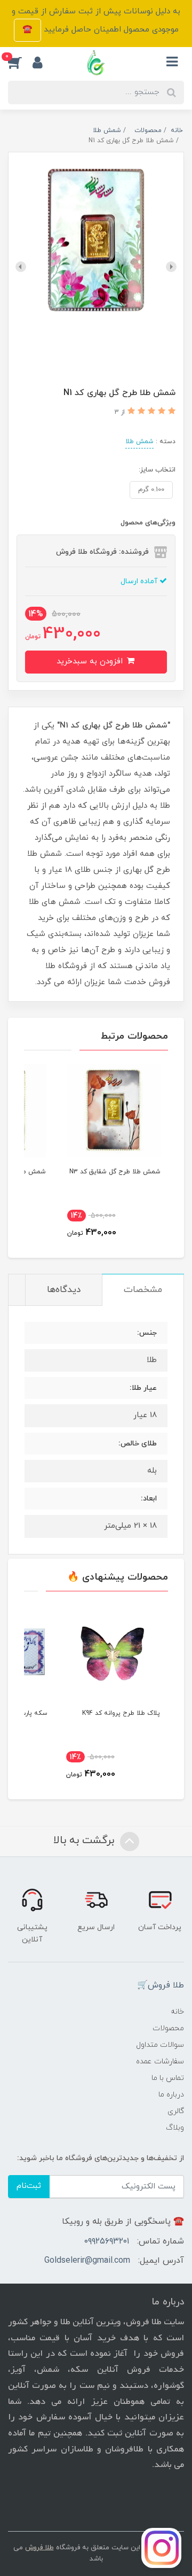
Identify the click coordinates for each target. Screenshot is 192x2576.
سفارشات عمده (160, 2061)
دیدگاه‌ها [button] (64, 1290)
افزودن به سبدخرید (91, 662)
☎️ (27, 30)
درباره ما (171, 2095)
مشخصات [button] (143, 1290)
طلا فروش (39, 2548)
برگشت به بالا (85, 1840)
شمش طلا (139, 442)
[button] (20, 63)
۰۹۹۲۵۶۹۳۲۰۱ (107, 2241)
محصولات (168, 2028)
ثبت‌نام (29, 2186)
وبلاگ (175, 2128)
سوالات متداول (160, 2045)
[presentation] (171, 267)
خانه (177, 2012)
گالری (176, 2111)
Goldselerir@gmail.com (87, 2261)
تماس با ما (168, 2078)
